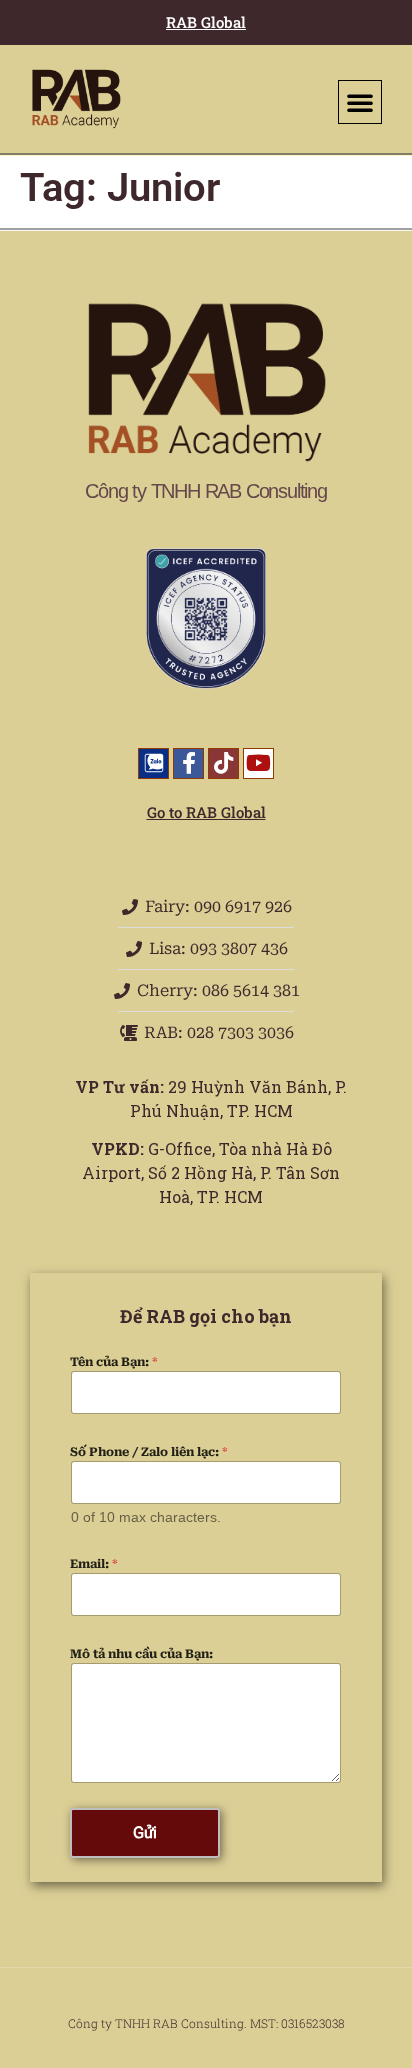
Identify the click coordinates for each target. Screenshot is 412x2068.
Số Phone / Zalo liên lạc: (149, 1452)
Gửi (145, 1832)
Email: (94, 1564)
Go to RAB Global (206, 812)
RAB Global (206, 22)
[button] (360, 102)
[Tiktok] (223, 763)
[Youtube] (258, 763)
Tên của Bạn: (114, 1362)
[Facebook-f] (188, 763)
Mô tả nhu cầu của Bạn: (141, 1654)
